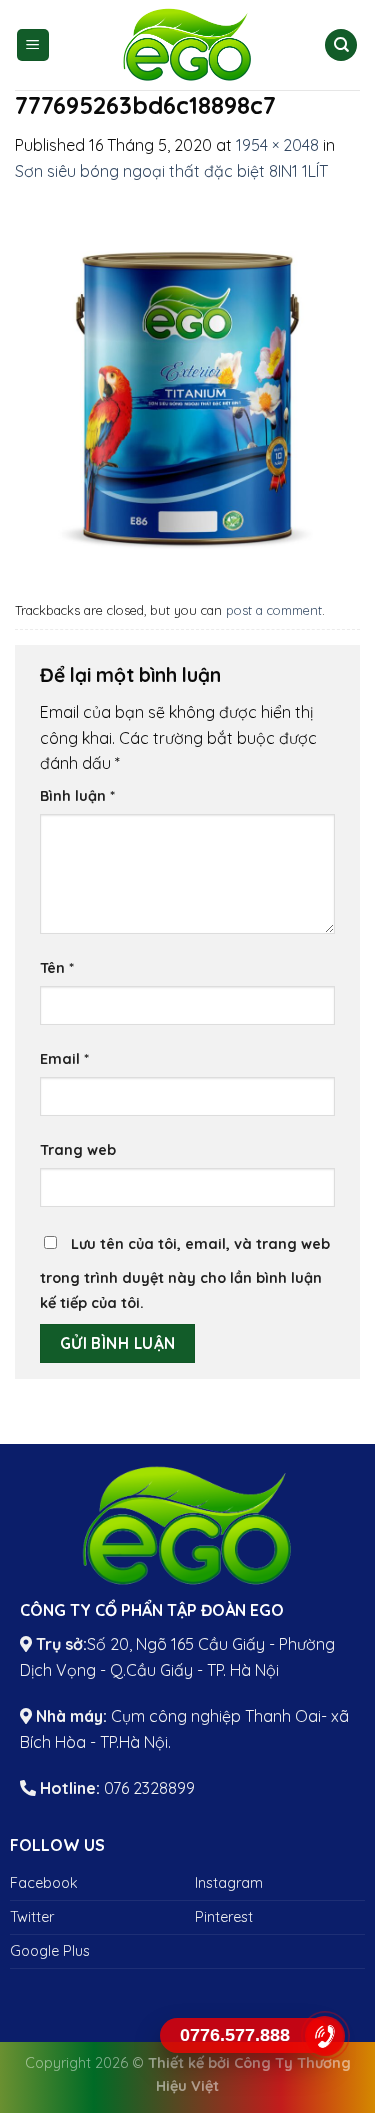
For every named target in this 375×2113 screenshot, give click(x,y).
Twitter (32, 1917)
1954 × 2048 (277, 145)
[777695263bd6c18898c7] (187, 387)
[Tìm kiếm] (341, 45)
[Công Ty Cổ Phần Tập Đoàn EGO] (188, 45)
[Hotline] (325, 2035)
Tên (57, 968)
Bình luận (77, 796)
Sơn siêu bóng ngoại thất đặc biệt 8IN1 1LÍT (171, 171)
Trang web (78, 1150)
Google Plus (50, 1951)
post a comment (274, 610)
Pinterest (224, 1917)
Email (64, 1059)
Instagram (229, 1883)
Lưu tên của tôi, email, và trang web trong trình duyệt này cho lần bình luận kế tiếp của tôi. (185, 1274)
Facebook (44, 1883)
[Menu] (33, 45)
